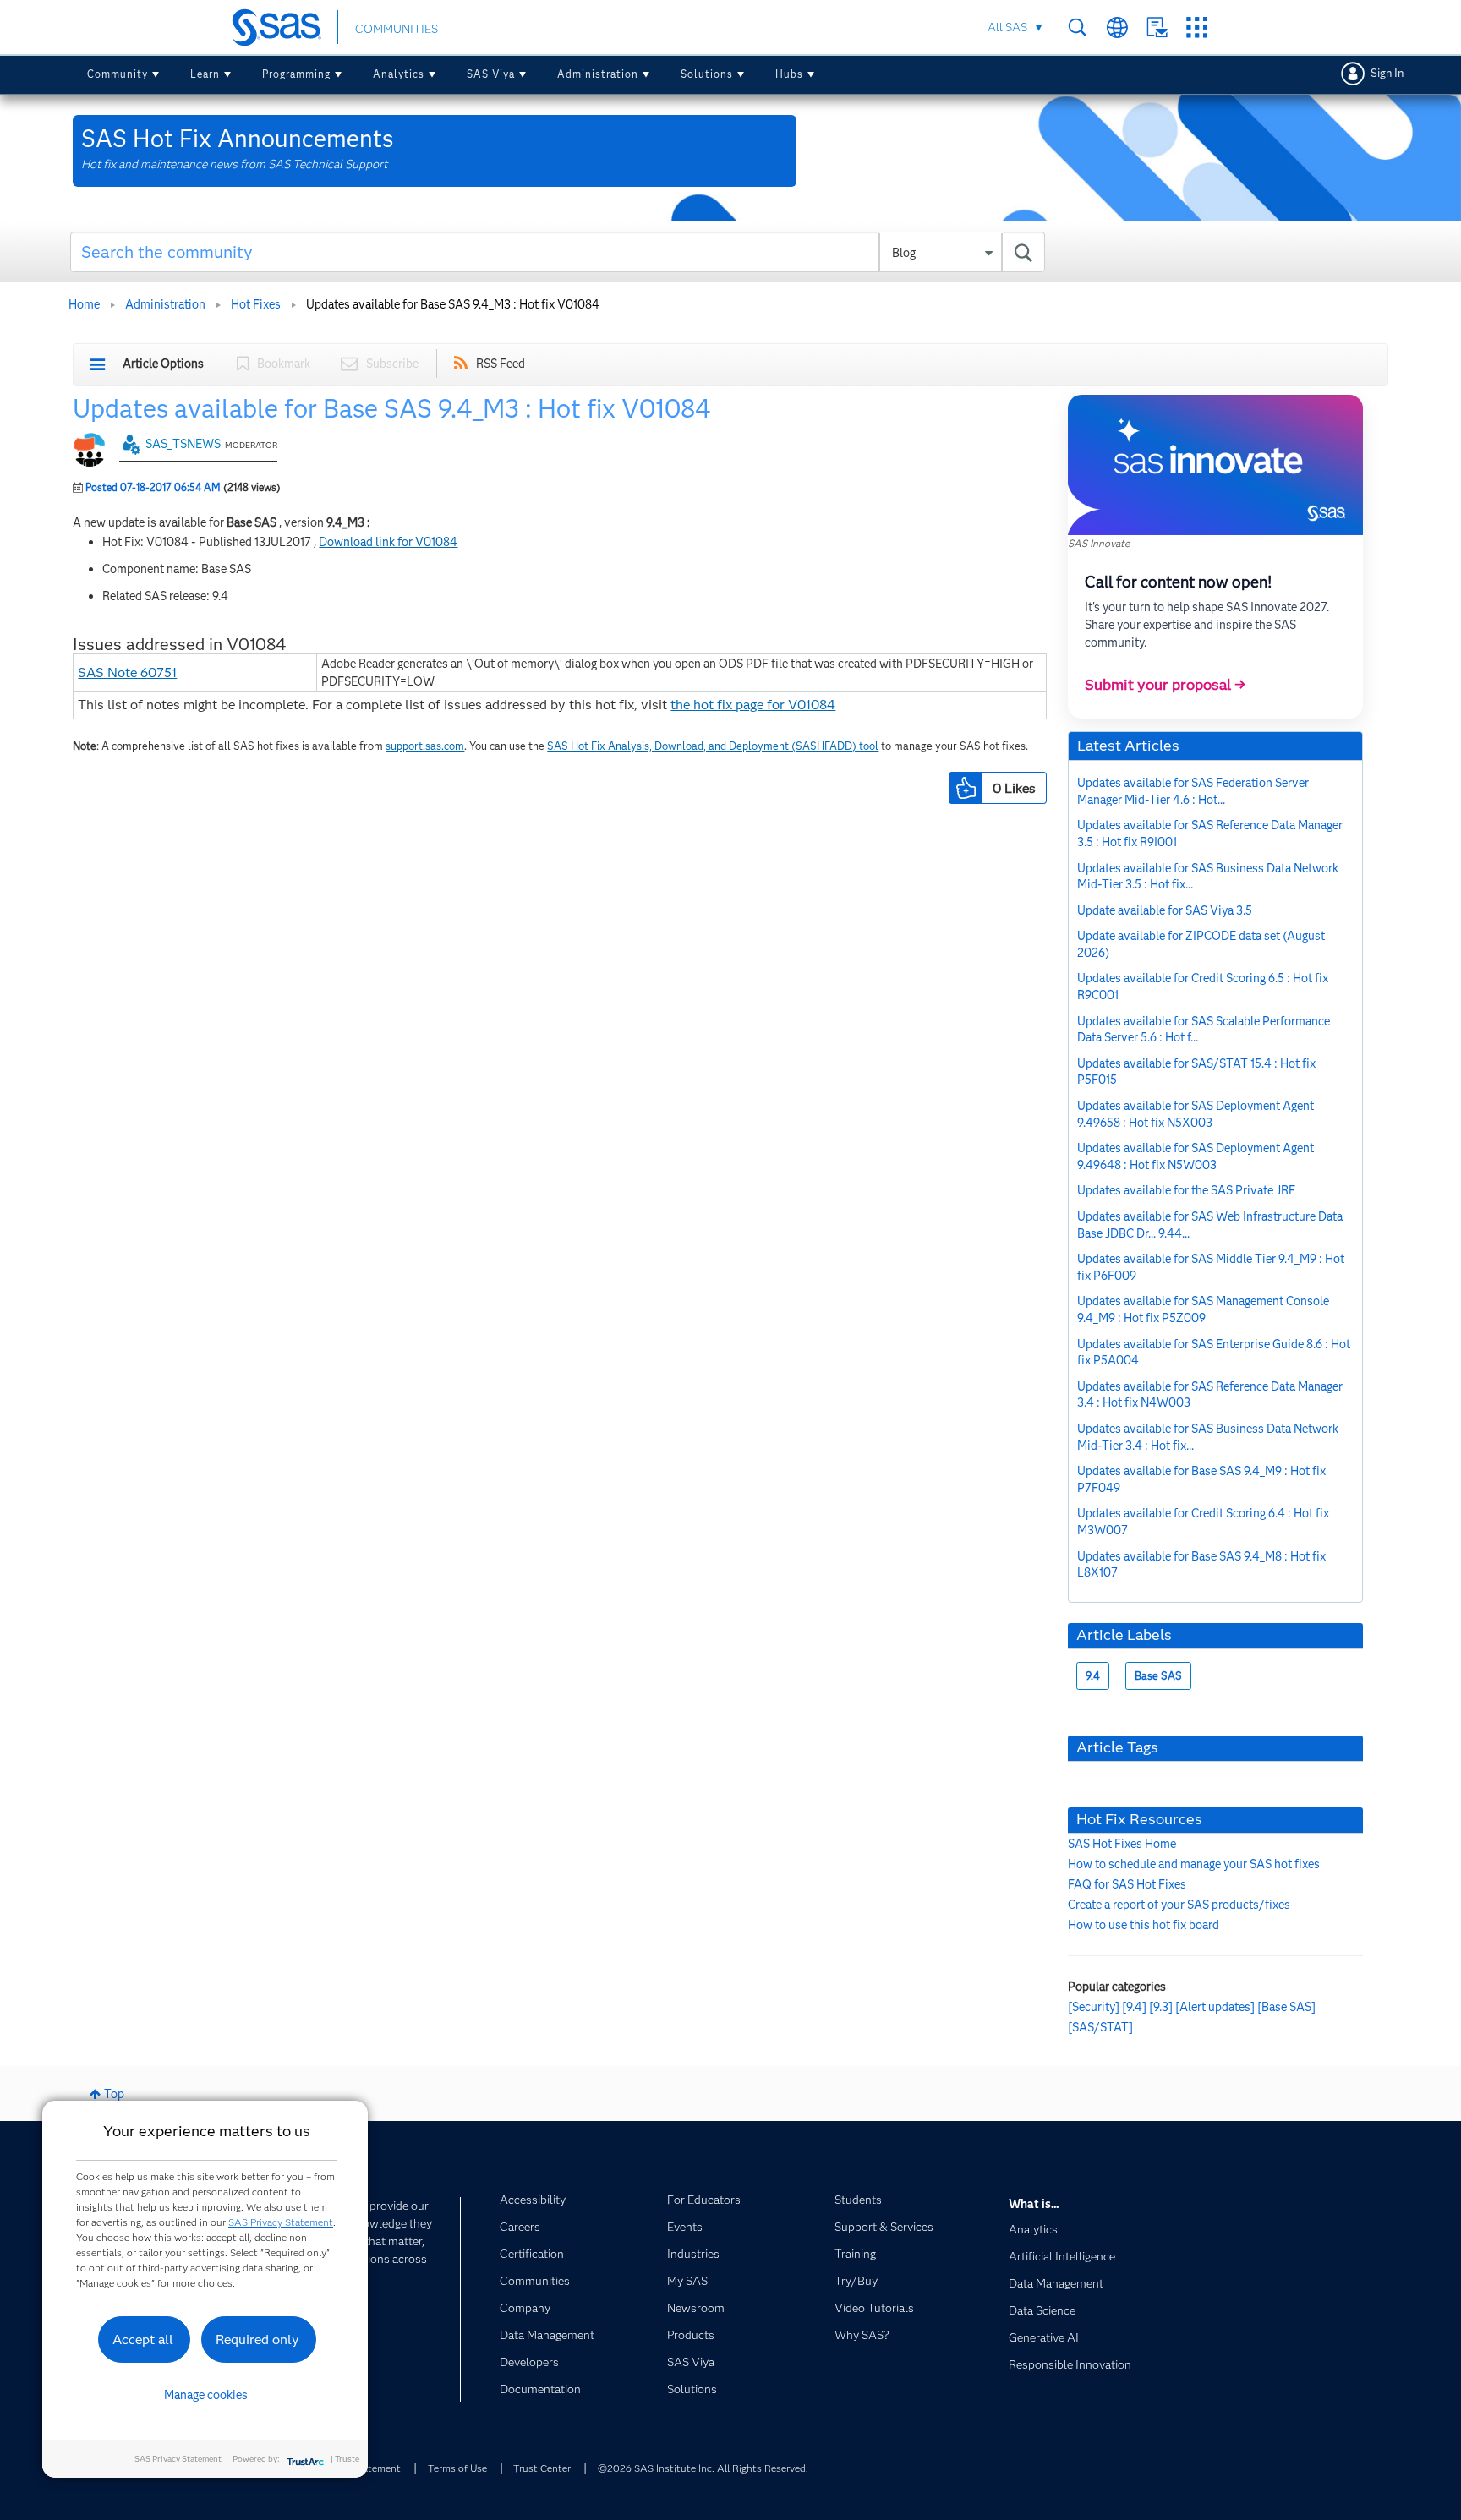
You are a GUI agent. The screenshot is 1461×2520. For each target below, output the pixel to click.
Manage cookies (206, 2395)
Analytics (399, 74)
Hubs (789, 74)
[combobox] (558, 252)
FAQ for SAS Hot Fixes (1127, 1884)
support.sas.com (425, 746)
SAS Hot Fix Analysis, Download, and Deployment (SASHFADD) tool (713, 746)
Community (118, 74)
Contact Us (1157, 27)
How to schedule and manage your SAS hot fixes (1194, 1864)
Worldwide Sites (1117, 27)
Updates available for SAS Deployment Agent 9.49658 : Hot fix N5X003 (1196, 1114)
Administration (598, 74)
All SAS (1007, 27)
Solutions (707, 74)
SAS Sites (1197, 27)
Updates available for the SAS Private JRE (1186, 1190)
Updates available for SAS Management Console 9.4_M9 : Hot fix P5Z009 (1203, 1309)
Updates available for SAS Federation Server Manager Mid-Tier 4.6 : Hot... (1193, 791)
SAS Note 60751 (127, 672)
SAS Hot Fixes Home (1122, 1844)
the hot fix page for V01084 (753, 705)
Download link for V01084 (388, 542)
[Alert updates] (1215, 2007)
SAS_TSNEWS (183, 444)
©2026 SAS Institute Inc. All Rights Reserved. (703, 2468)
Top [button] (114, 2094)
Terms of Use (457, 2468)
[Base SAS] (1286, 2007)
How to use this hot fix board (1144, 1925)
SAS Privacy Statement (281, 2222)
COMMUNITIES (397, 29)
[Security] (1094, 2007)
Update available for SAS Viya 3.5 (1165, 910)
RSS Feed (501, 364)
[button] (966, 788)
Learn (205, 74)
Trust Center (542, 2468)
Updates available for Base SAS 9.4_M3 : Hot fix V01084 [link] (453, 304)
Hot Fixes (256, 304)
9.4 (1093, 1676)
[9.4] (1134, 2007)
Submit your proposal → (1165, 685)
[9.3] (1161, 2007)
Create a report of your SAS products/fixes (1179, 1905)
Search (1078, 27)
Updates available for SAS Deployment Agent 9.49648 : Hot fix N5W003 (1196, 1156)
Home (84, 304)
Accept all (143, 2340)
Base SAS (1158, 1676)
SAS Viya (491, 74)
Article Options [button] (163, 364)
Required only (257, 2340)
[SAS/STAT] (1100, 2027)
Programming (296, 74)
